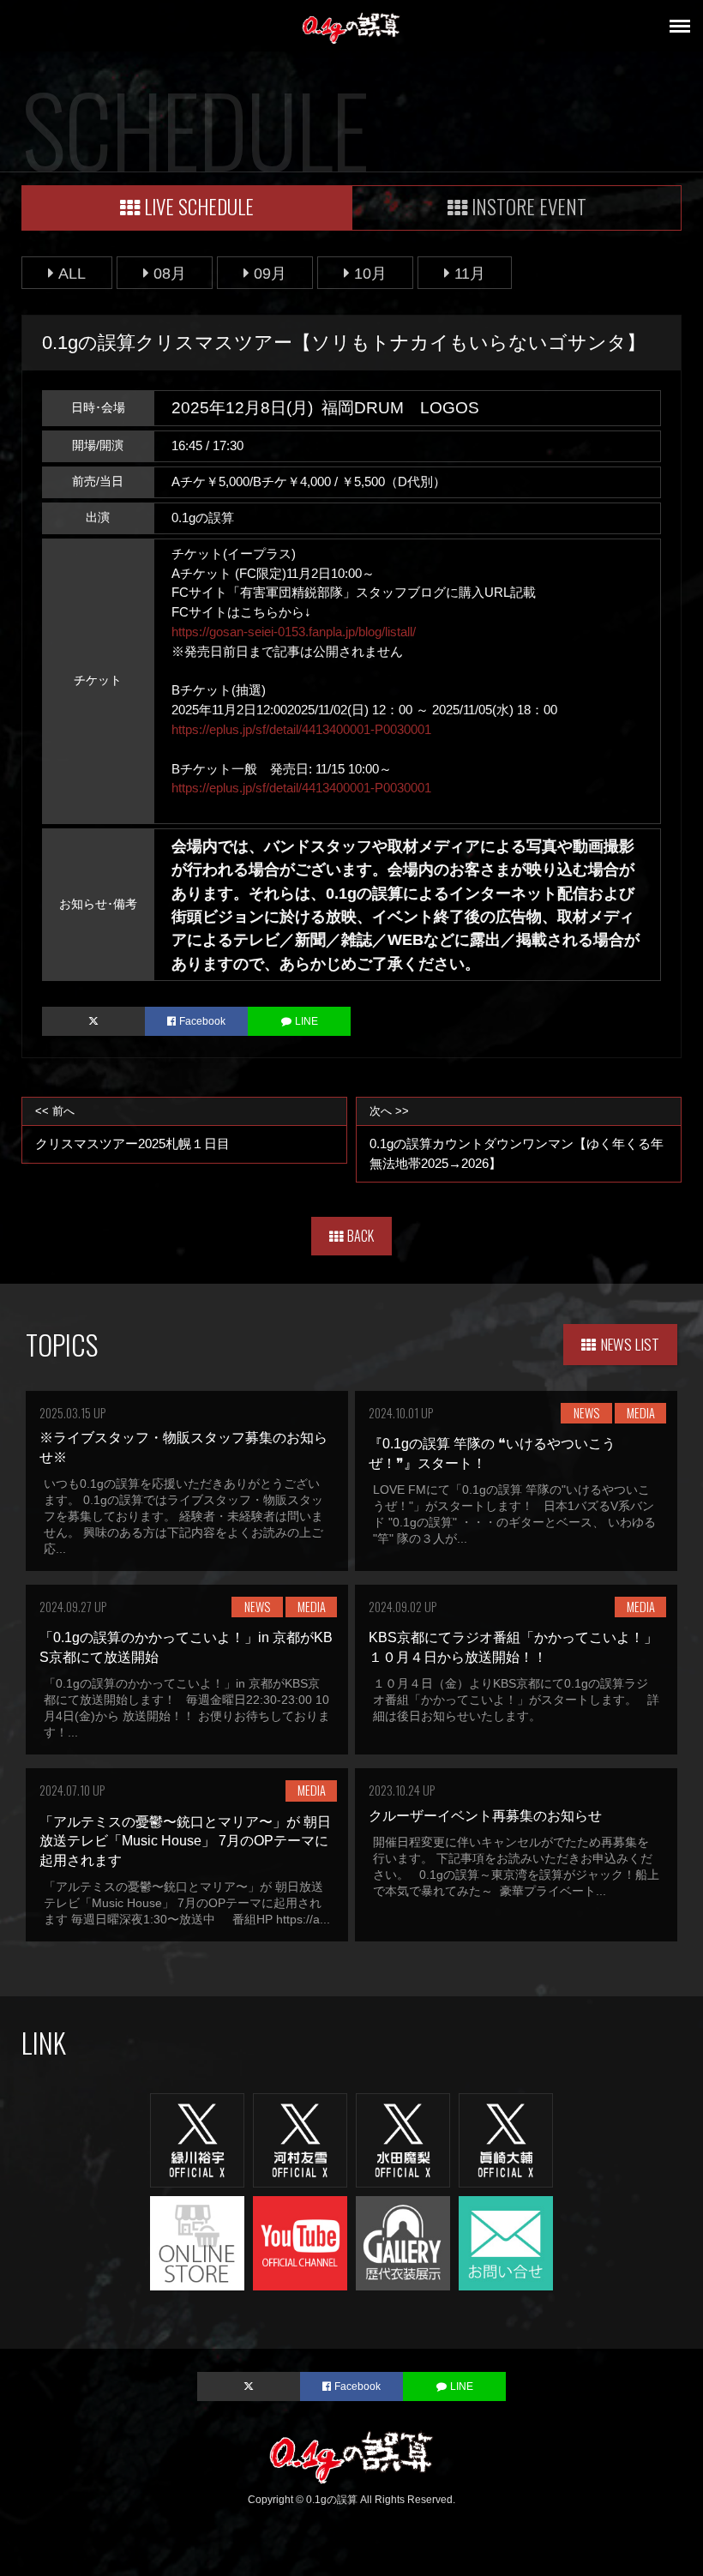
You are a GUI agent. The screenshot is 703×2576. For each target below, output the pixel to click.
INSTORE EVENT (529, 206)
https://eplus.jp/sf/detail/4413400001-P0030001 (301, 729)
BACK (361, 1236)
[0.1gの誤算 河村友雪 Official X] (300, 2139)
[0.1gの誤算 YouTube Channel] (300, 2242)
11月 (470, 273)
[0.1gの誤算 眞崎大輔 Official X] (506, 2139)
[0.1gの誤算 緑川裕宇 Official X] (197, 2139)
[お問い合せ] (506, 2242)
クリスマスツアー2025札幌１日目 (132, 1128)
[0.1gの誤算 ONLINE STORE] (197, 2242)
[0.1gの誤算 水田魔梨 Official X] (403, 2139)
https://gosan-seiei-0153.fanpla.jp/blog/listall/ (294, 632)
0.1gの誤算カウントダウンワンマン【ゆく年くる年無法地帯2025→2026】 (517, 1138)
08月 (170, 273)
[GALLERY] (403, 2242)
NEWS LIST (630, 1344)
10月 (370, 273)
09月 (270, 273)
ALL (72, 273)
